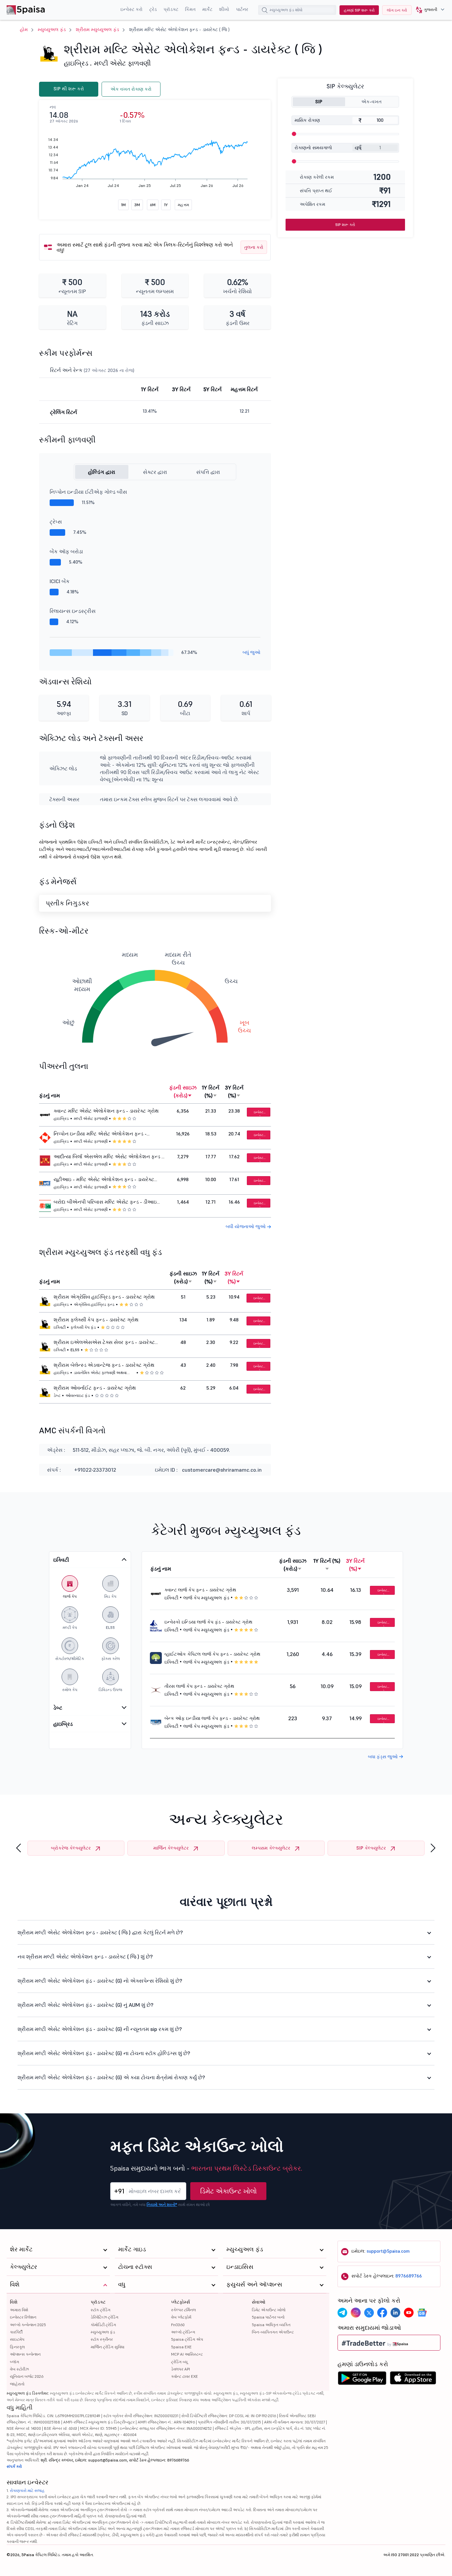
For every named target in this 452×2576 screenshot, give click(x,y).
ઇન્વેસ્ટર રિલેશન (23, 2317)
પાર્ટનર (242, 9)
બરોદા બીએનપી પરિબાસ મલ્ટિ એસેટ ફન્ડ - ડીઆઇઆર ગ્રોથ (110, 1202)
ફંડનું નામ (49, 1095)
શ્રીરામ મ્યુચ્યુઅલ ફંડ (97, 29)
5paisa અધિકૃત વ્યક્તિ (271, 2325)
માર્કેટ (207, 9)
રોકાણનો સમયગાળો (313, 148)
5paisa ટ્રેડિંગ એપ (187, 2339)
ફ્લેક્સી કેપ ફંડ (83, 1327)
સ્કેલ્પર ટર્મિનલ (183, 2310)
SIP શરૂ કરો (345, 225)
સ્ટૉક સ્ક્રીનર (102, 2339)
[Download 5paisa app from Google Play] (362, 2380)
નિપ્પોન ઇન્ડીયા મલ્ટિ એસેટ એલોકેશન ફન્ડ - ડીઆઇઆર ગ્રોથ (100, 1134)
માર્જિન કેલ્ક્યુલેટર (171, 1848)
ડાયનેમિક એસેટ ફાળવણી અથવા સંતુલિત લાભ (100, 1373)
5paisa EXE (181, 2347)
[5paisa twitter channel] (369, 2313)
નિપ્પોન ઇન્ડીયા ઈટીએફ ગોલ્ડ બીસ (88, 492)
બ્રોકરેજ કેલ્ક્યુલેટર (71, 1848)
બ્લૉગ (15, 2362)
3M (137, 205)
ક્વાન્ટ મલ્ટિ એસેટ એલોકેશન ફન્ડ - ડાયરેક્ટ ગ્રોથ (106, 1111)
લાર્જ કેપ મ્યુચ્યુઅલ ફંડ (206, 1598)
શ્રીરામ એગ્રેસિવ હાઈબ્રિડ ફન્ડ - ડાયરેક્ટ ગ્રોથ (104, 1297)
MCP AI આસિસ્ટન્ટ (187, 2354)
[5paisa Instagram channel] (356, 2313)
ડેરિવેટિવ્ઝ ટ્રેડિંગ (105, 2317)
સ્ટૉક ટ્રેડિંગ (101, 2310)
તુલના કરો (254, 247)
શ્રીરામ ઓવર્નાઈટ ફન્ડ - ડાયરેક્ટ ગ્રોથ (95, 1388)
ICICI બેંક (60, 581)
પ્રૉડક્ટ (171, 9)
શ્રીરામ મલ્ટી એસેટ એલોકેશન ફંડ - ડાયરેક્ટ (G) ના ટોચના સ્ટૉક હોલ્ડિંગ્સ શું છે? (104, 2053)
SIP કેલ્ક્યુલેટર (371, 1848)
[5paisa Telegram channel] (342, 2313)
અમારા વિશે (19, 2310)
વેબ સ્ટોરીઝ (19, 2369)
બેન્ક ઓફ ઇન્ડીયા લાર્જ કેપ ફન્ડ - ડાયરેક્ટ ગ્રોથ (212, 1718)
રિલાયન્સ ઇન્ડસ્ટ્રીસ (73, 611)
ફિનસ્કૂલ (17, 2347)
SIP (319, 102)
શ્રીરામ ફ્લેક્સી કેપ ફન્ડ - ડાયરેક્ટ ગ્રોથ (96, 1320)
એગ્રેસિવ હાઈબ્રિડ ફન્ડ (94, 1304)
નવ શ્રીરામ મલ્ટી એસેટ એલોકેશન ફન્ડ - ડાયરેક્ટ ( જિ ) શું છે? (85, 1956)
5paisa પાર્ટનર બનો (268, 2317)
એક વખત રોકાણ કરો (131, 89)
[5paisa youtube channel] (409, 2313)
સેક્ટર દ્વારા (155, 472)
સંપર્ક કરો (14, 2466)
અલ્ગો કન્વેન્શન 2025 (28, 2325)
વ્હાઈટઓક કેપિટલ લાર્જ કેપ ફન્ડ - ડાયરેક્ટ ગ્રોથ (212, 1654)
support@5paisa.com (388, 2251)
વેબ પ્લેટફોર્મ (181, 2317)
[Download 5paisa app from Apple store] (413, 2380)
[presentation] (19, 1848)
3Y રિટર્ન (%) (234, 1091)
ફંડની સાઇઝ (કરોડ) (183, 1091)
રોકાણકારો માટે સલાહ (27, 2490)
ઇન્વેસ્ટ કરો (132, 9)
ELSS (75, 1350)
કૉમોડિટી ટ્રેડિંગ (103, 2325)
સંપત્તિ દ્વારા (208, 472)
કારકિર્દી (16, 2332)
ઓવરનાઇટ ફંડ (78, 1395)
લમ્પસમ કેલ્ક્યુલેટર (271, 1848)
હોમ (24, 29)
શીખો (224, 9)
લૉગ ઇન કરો (397, 10)
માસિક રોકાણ (307, 120)
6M (153, 205)
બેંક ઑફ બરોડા (66, 551)
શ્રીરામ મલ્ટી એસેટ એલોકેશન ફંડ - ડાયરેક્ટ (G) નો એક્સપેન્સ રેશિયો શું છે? (100, 1981)
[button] (428, 10)
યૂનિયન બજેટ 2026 (27, 2376)
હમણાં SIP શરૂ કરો (359, 10)
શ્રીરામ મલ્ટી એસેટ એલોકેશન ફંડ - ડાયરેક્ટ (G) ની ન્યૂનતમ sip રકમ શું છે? (100, 2029)
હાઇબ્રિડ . (78, 63)
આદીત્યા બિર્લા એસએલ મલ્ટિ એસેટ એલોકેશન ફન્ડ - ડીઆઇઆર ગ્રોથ (109, 1157)
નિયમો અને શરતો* (162, 2205)
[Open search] (265, 11)
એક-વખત (371, 102)
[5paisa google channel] (422, 2313)
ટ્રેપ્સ (56, 522)
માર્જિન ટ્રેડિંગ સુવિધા (108, 2347)
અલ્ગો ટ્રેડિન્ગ (183, 2332)
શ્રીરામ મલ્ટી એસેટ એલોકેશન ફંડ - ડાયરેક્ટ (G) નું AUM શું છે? (86, 2005)
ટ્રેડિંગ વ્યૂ (179, 2362)
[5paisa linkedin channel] (395, 2313)
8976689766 (409, 2276)
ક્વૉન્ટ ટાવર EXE (184, 2376)
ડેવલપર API (181, 2369)
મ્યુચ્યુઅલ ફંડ (52, 29)
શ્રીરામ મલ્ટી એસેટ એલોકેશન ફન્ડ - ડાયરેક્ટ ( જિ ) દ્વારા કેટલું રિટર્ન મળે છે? (100, 1932)
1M (123, 205)
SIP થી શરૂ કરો (69, 89)
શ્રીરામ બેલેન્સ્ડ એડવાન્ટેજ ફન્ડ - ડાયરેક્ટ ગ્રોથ (104, 1365)
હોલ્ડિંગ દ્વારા (102, 472)
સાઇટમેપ (17, 2339)
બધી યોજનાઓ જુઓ (246, 1226)
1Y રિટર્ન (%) (211, 1091)
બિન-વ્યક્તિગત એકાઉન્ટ (273, 2332)
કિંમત (190, 9)
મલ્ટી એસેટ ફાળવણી (122, 63)
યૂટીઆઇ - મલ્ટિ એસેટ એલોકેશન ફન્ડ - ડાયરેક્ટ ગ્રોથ (104, 1180)
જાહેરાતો (17, 2384)
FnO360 (178, 2325)
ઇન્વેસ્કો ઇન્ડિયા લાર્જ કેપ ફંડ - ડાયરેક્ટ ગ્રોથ (208, 1622)
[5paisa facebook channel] (382, 2313)
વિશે (14, 2302)
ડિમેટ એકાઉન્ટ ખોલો (228, 2191)
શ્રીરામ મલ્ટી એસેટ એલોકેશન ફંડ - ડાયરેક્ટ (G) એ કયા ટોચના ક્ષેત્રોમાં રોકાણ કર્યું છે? (111, 2077)
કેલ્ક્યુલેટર (23, 2267)
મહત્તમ (183, 205)
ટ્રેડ (153, 9)
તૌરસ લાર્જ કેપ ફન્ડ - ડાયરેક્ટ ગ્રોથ (199, 1686)
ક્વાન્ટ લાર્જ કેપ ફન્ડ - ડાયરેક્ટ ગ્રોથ (200, 1590)
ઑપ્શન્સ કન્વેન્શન (25, 2354)
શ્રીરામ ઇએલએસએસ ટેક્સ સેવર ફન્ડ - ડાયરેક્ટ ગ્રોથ (104, 1343)
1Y (166, 205)
